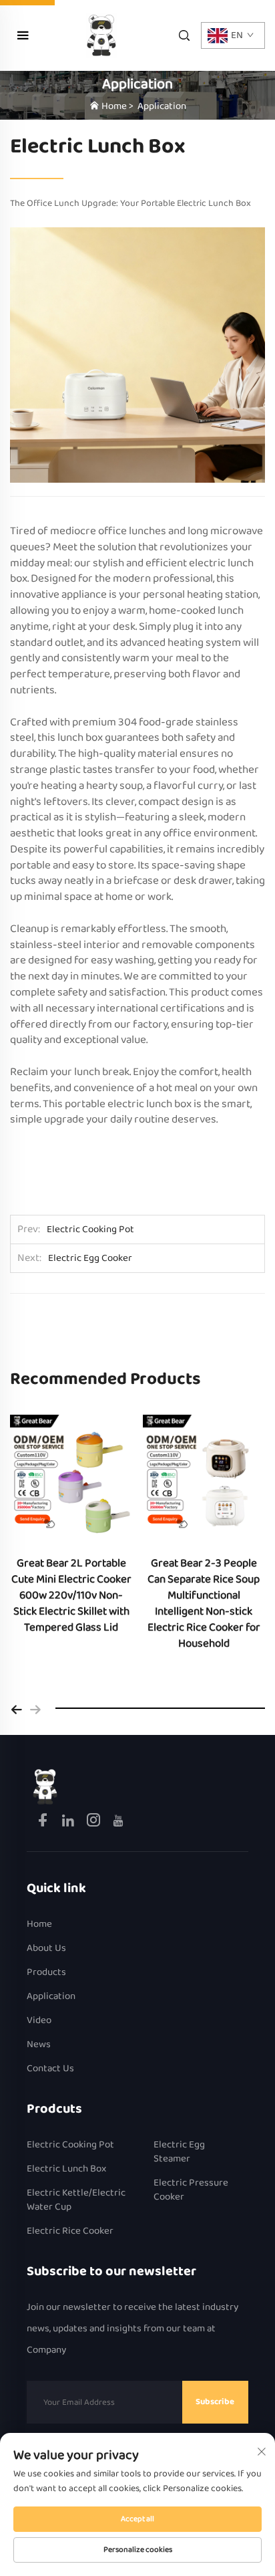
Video (39, 2021)
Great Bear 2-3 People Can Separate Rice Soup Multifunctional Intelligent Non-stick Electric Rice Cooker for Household (204, 1604)
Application (162, 106)
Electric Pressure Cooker (191, 2190)
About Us (46, 1949)
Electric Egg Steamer (179, 2152)
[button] (17, 1708)
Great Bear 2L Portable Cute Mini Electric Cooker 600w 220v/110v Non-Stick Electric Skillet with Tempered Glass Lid (71, 1596)
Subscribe (215, 2402)
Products (46, 1973)
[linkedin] (69, 1823)
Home (114, 106)
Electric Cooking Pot (70, 2145)
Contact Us (50, 2069)
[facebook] (44, 1823)
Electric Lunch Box (66, 2169)
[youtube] (118, 1823)
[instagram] (94, 1823)
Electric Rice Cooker (70, 2231)
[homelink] (45, 1786)
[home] (101, 35)
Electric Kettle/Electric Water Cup (76, 2200)
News (39, 2045)
